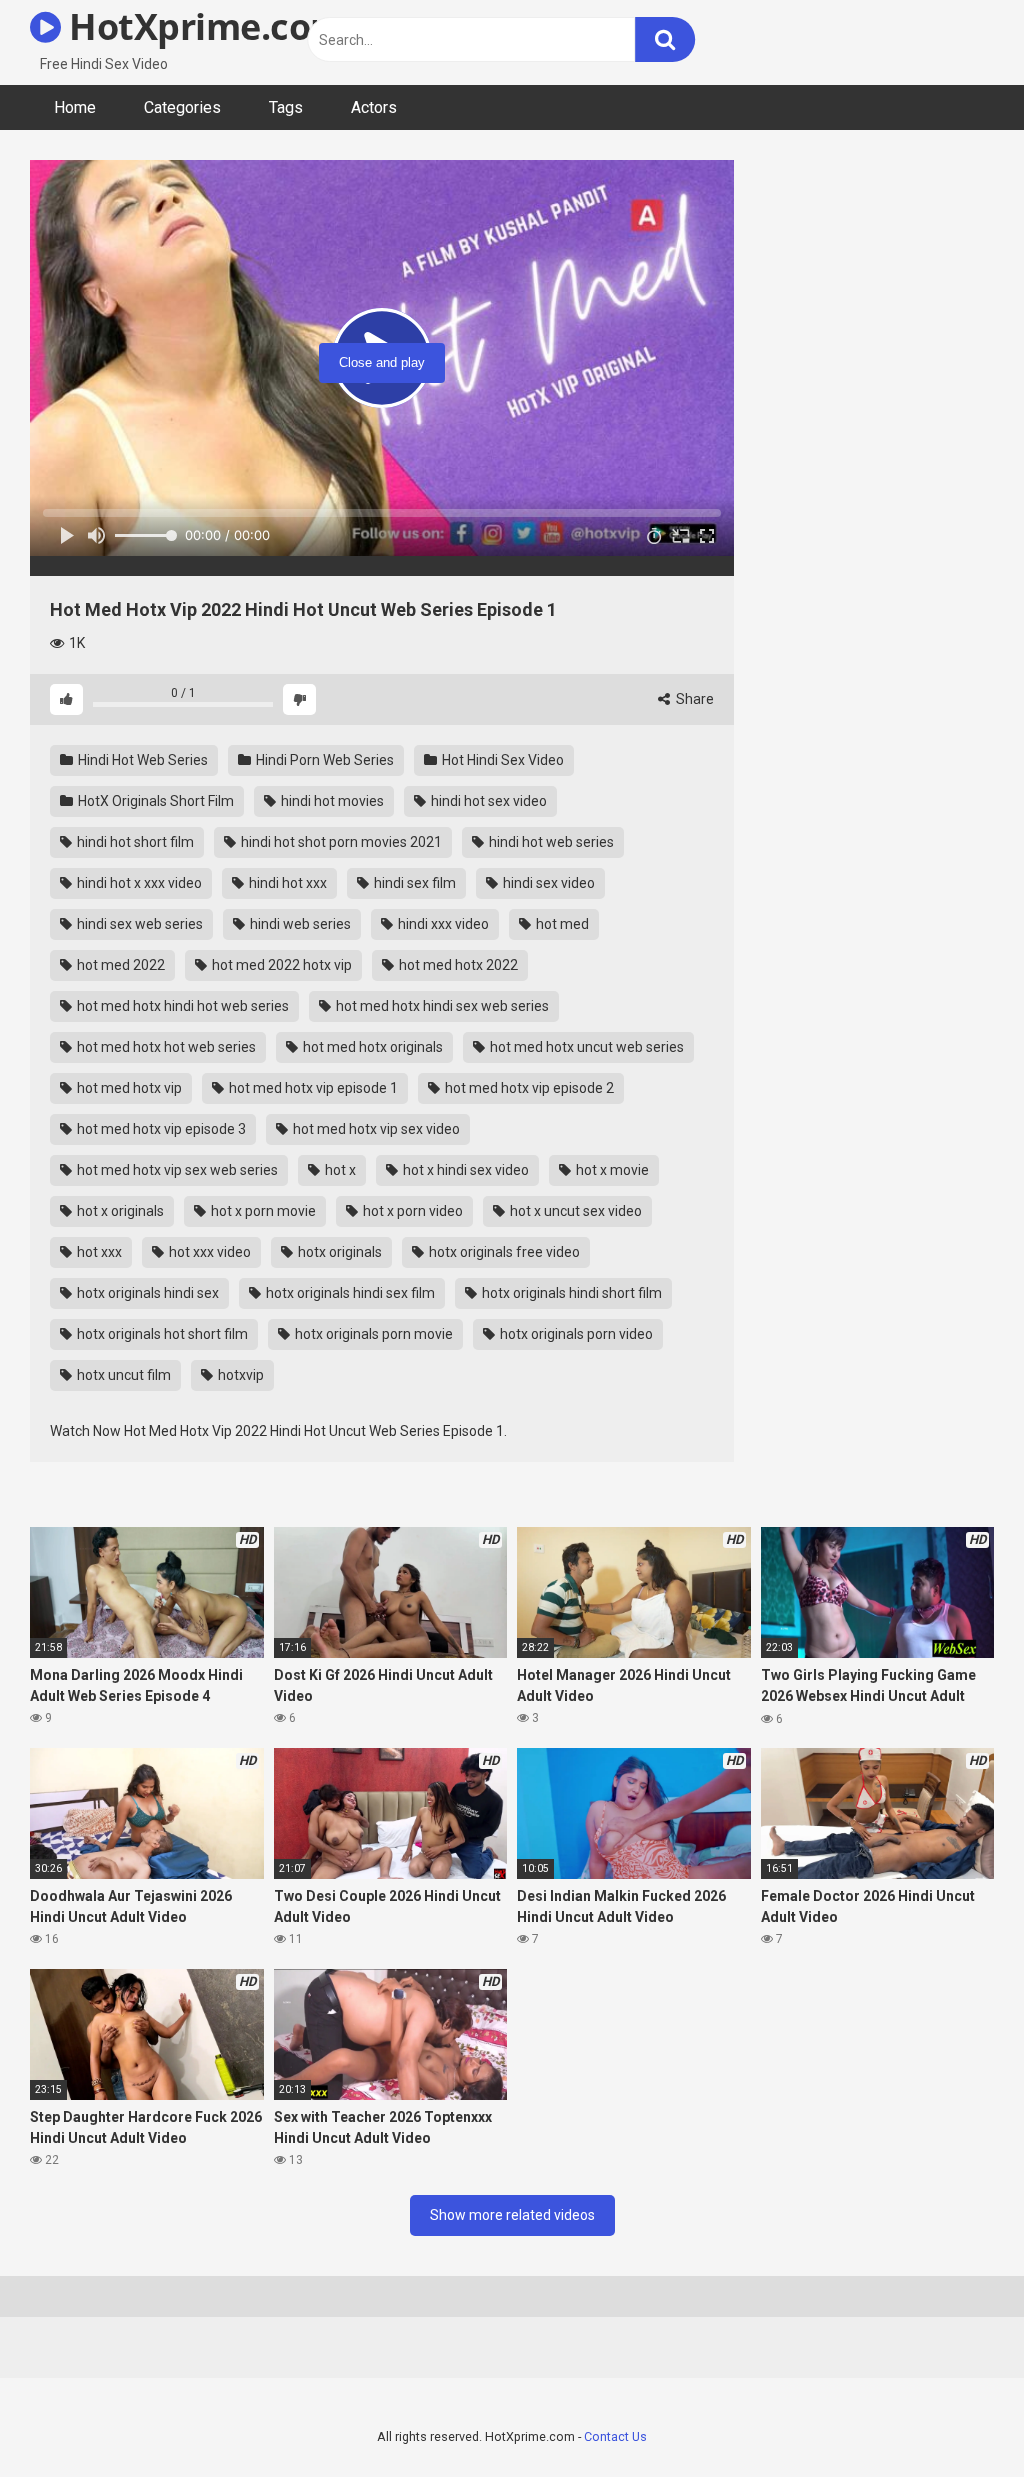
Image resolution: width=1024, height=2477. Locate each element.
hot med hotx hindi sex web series (441, 1006)
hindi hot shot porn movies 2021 (340, 842)
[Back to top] (957, 2416)
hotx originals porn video (575, 1334)
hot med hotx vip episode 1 (312, 1088)
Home (75, 107)
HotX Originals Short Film (154, 801)
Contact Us (615, 2436)
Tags (286, 107)
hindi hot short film (134, 842)
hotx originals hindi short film (570, 1293)
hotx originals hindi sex (146, 1293)
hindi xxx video (442, 924)
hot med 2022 (119, 965)
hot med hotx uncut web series (585, 1047)
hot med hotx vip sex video (375, 1129)
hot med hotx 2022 (457, 965)
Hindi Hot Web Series (141, 760)
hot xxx (98, 1252)
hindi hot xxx (286, 883)
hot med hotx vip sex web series (176, 1170)
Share (693, 699)
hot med (561, 924)
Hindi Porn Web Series (323, 760)
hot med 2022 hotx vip (280, 965)
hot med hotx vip (128, 1088)
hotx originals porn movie (372, 1334)
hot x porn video (411, 1211)
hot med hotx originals (371, 1047)
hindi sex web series (138, 924)
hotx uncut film (122, 1375)
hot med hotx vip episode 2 (528, 1088)
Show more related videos (512, 2215)
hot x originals (119, 1211)
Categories (182, 107)
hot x (339, 1170)
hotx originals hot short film (161, 1334)
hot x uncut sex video (574, 1211)
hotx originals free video (503, 1252)
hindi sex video (547, 883)
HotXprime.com (203, 26)
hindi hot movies (331, 801)
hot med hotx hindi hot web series (181, 1006)
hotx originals (338, 1252)
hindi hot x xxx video (138, 883)
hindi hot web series (550, 842)
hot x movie (611, 1170)
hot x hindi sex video (464, 1170)
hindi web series (299, 924)
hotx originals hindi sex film (349, 1293)
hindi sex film (413, 883)
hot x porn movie (262, 1211)
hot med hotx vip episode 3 (160, 1129)
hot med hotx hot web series (165, 1047)
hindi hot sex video (487, 801)
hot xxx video (208, 1252)
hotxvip (239, 1375)
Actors (374, 107)
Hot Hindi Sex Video (501, 760)
